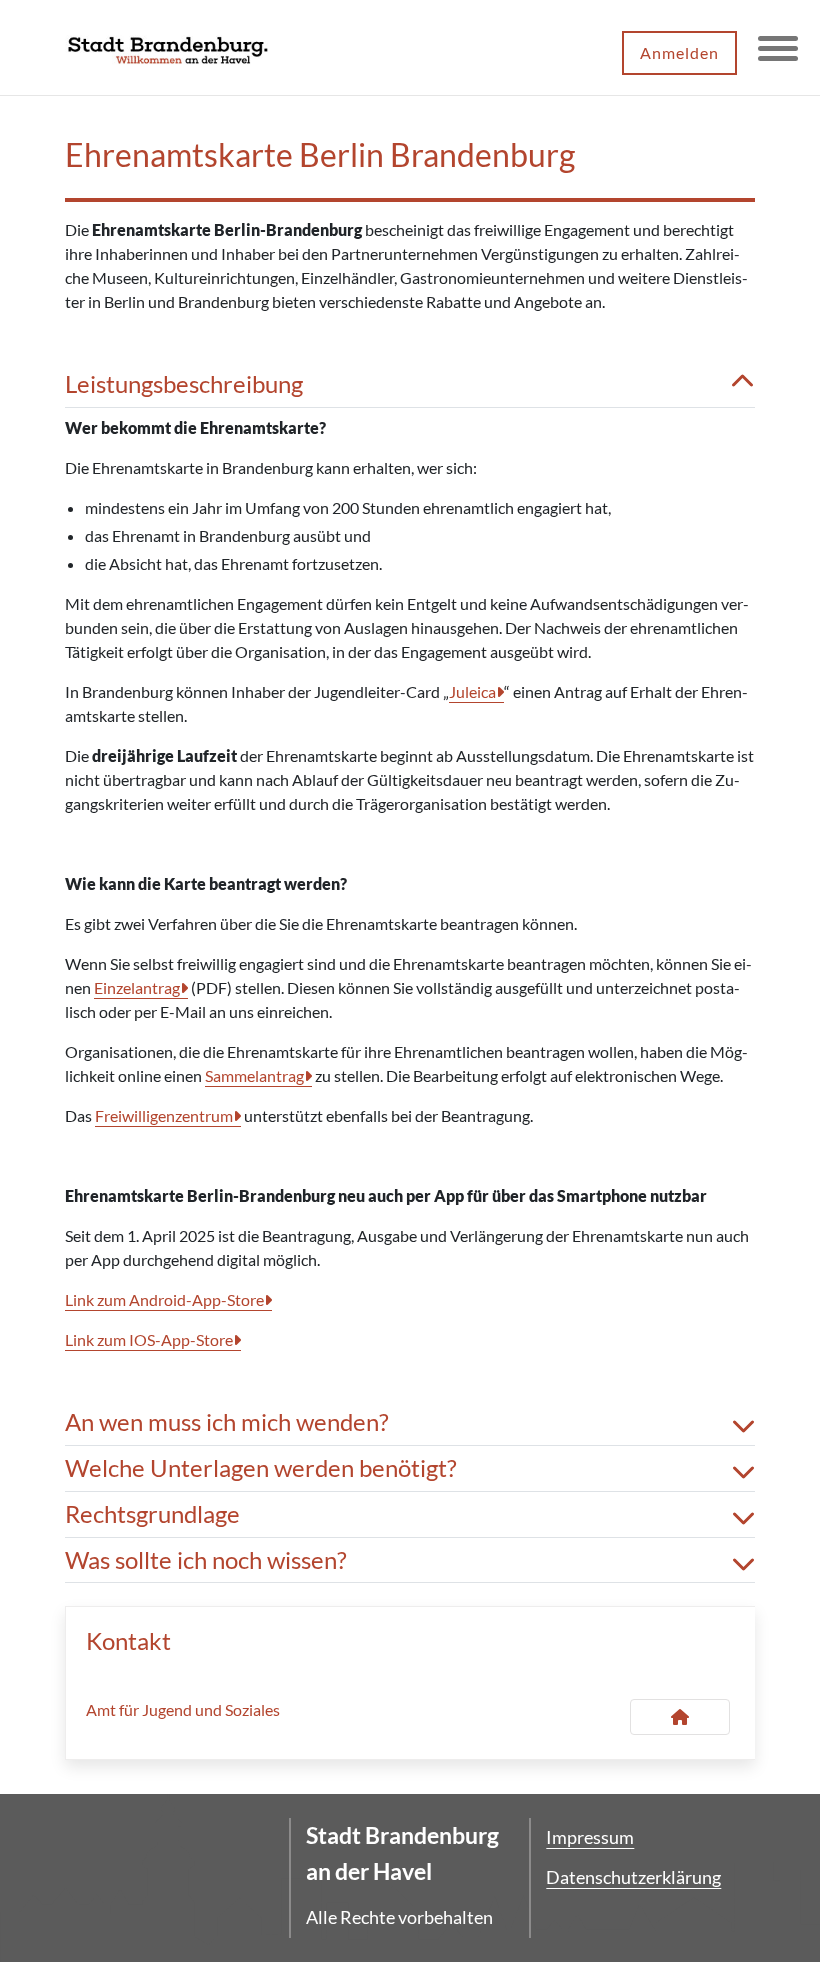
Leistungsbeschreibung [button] (184, 384)
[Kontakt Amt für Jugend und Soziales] (680, 1717)
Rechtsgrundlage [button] (152, 1514)
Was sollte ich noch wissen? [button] (206, 1560)
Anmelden (679, 52)
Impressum (590, 1837)
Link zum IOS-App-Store (149, 1339)
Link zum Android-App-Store (164, 1299)
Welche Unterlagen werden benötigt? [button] (261, 1468)
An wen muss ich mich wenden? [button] (227, 1422)
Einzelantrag (137, 987)
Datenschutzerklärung (633, 1877)
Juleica (472, 691)
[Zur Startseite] (168, 48)
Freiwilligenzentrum (164, 1115)
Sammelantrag (254, 1075)
